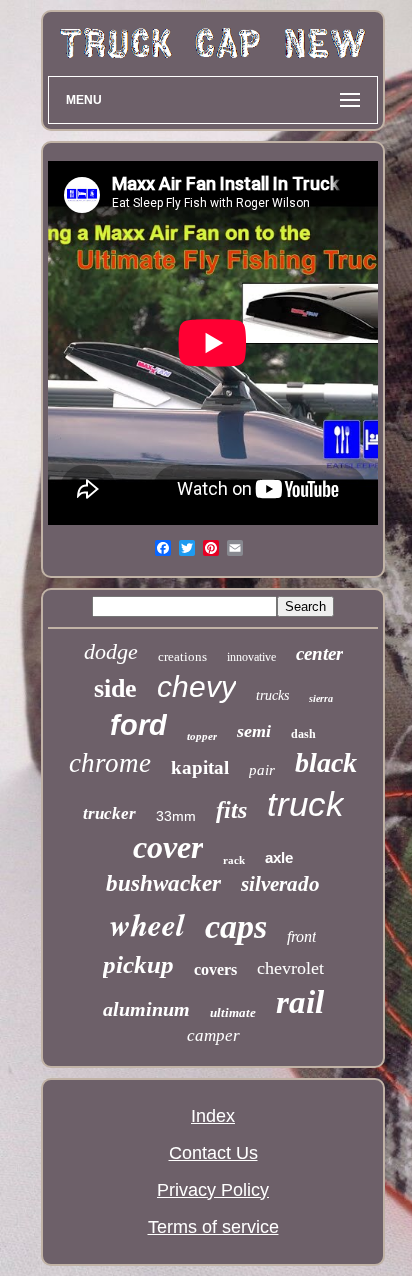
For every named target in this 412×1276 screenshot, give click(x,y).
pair (262, 770)
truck (305, 803)
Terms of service (213, 1227)
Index (213, 1116)
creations (182, 656)
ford (138, 725)
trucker (109, 813)
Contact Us (213, 1153)
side (115, 688)
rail (300, 1002)
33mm (176, 816)
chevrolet (290, 968)
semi (254, 731)
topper (202, 736)
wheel (147, 924)
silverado (280, 884)
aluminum (146, 1009)
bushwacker (163, 883)
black (326, 762)
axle (279, 857)
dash (303, 734)
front (301, 936)
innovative (251, 657)
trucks (272, 695)
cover (168, 847)
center (319, 653)
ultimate (233, 1012)
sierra (321, 698)
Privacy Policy (213, 1190)
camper (213, 1035)
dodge (111, 651)
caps (236, 926)
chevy (196, 686)
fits (231, 810)
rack (234, 860)
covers (215, 969)
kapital (200, 767)
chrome (110, 763)
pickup (138, 964)
